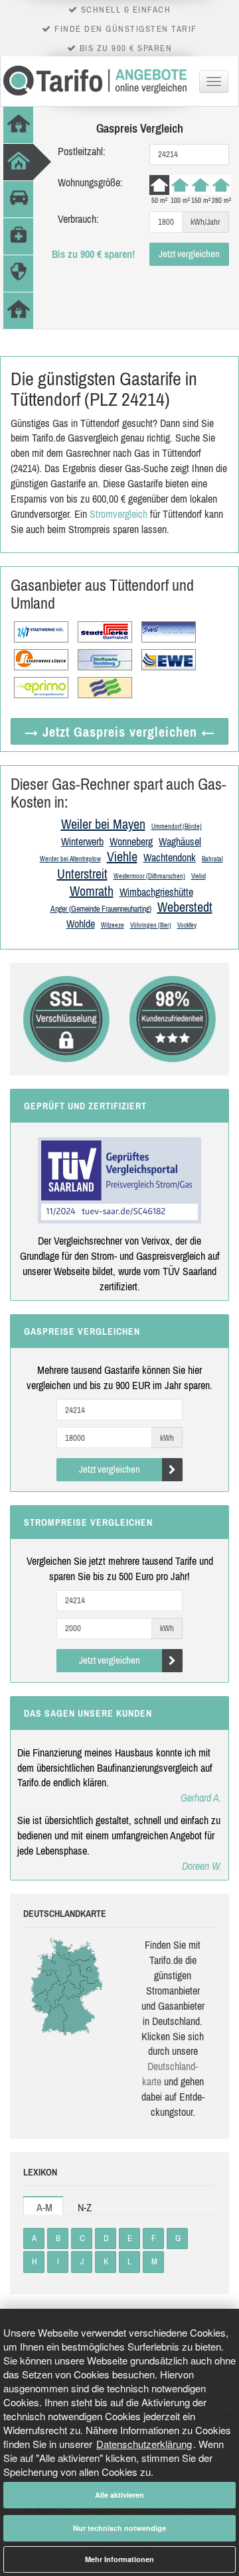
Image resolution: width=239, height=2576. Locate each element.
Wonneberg (131, 841)
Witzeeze (113, 925)
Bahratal (212, 859)
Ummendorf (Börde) (177, 827)
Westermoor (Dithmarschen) (149, 876)
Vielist (199, 876)
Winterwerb (82, 841)
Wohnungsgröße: (90, 182)
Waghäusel (180, 841)
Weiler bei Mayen (103, 824)
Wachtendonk (170, 857)
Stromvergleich (119, 514)
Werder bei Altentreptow (70, 859)
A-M (44, 2207)
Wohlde (81, 924)
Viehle (122, 856)
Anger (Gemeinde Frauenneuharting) (101, 909)
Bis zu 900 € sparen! (93, 254)
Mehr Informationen (119, 2559)
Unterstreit (82, 874)
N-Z (85, 2207)
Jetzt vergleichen (189, 254)
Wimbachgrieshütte (156, 892)
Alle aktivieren (119, 2495)
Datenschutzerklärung (144, 2444)
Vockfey (187, 925)
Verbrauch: (78, 219)
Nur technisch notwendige (119, 2528)
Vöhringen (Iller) (151, 925)
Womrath (92, 891)
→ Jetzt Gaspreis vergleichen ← (120, 732)
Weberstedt (185, 907)
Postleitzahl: (82, 151)
